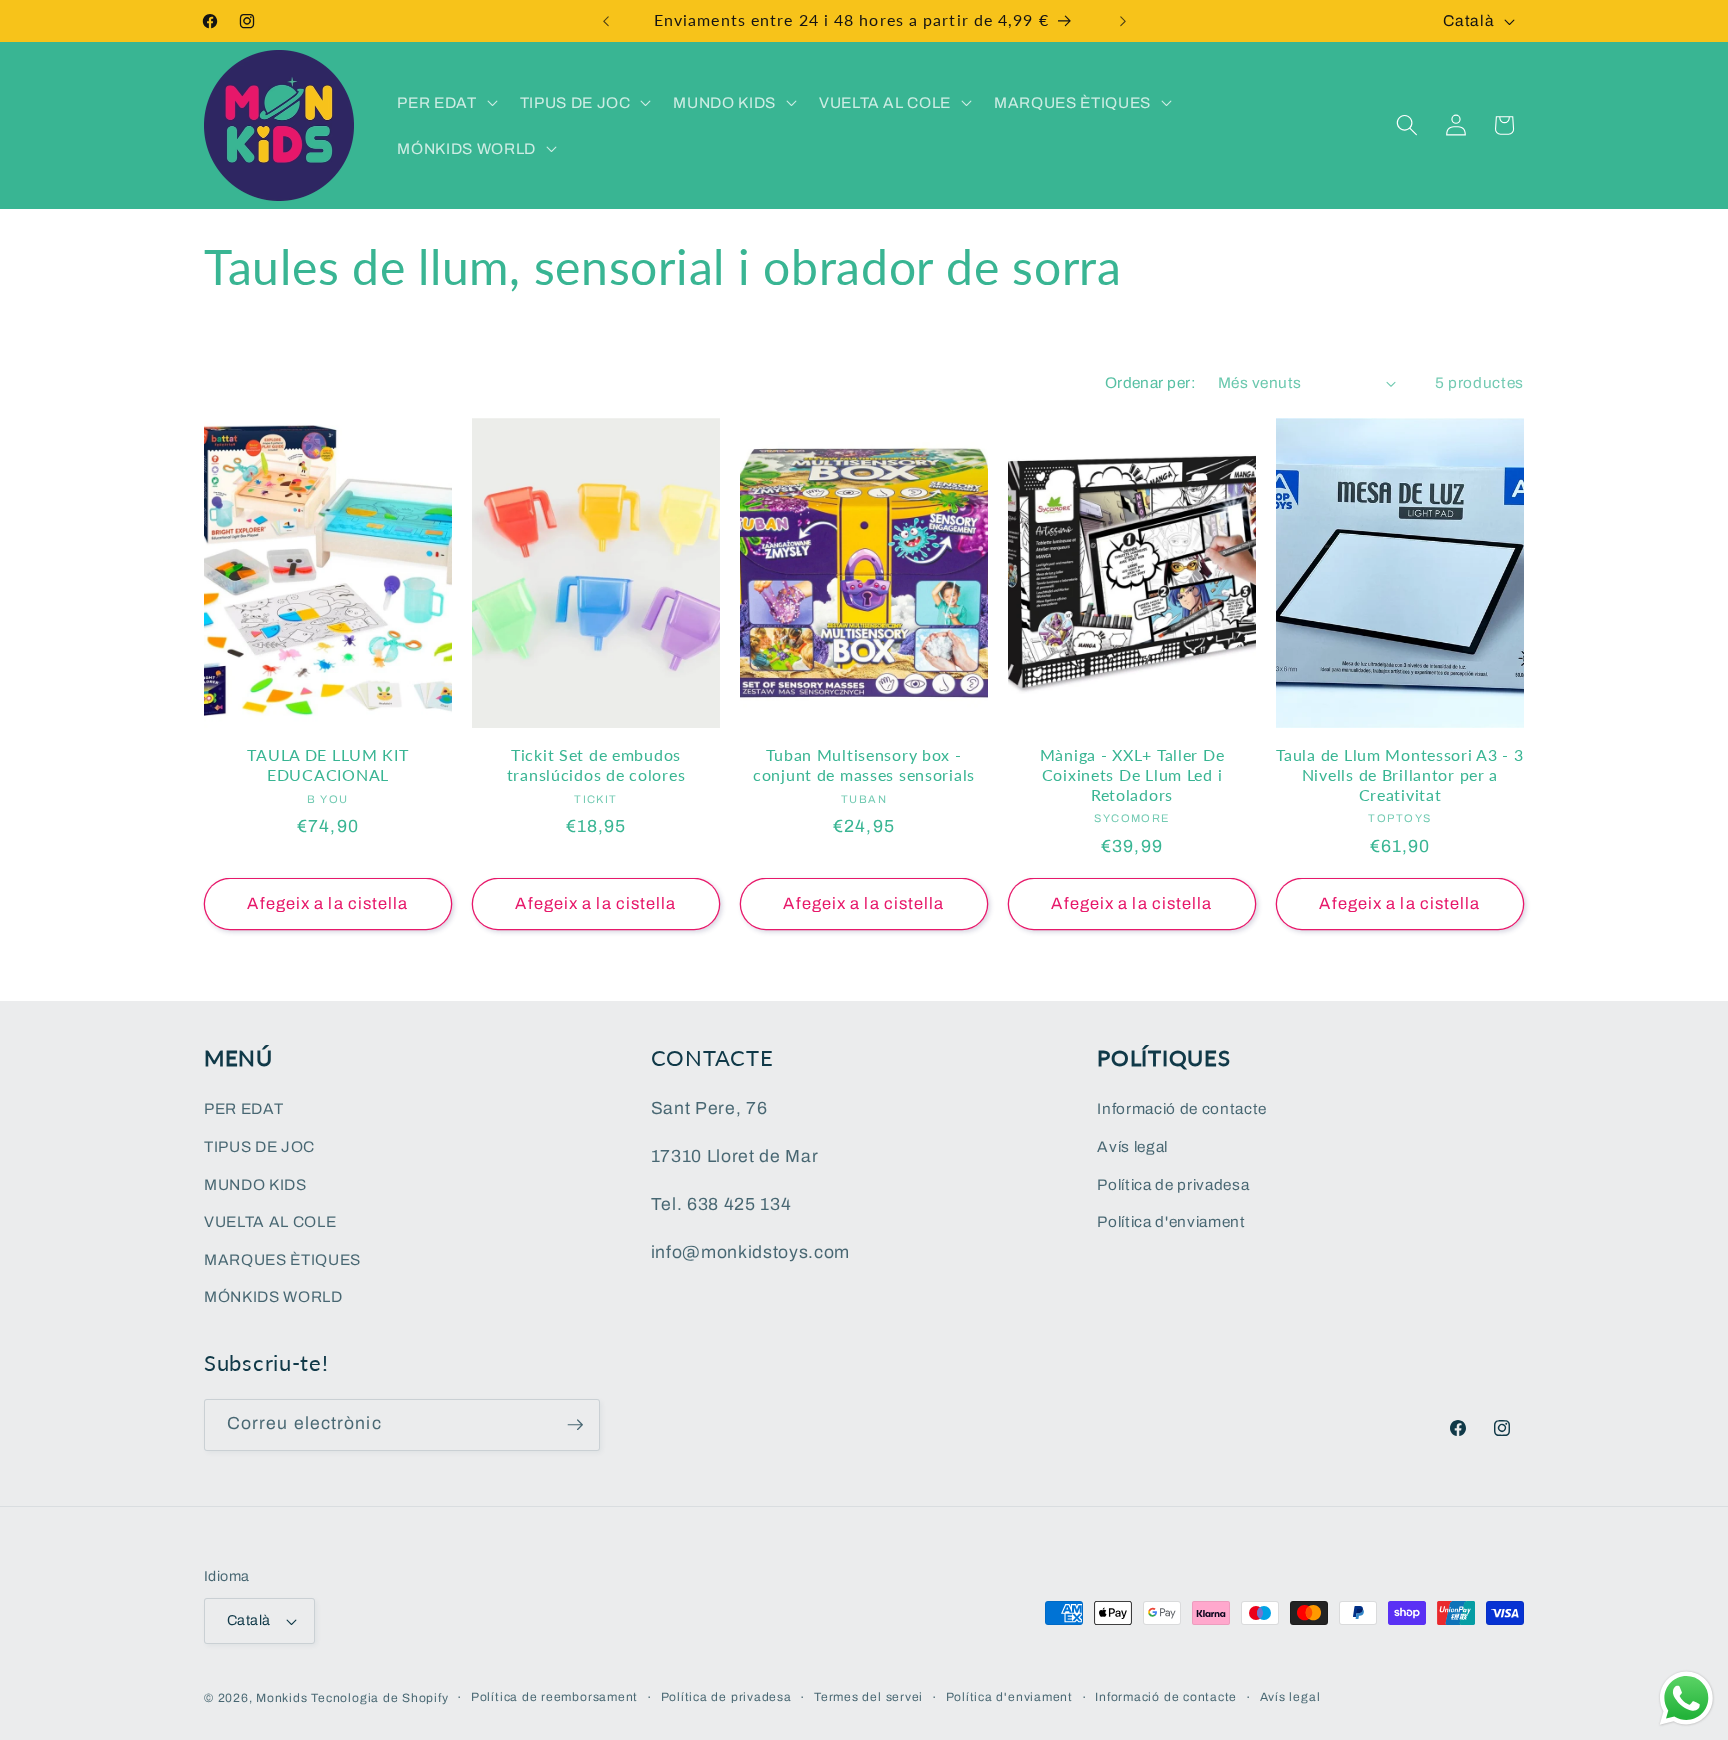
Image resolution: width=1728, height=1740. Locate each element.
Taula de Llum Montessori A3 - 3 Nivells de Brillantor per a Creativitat (1399, 775)
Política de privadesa (1173, 1184)
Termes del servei (868, 1697)
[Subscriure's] (575, 1425)
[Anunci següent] (1123, 21)
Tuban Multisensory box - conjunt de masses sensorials (864, 765)
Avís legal (1132, 1146)
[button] (445, 102)
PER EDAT (243, 1108)
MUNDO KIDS (255, 1184)
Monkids (281, 1698)
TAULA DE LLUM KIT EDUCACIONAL (327, 765)
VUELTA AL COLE (270, 1221)
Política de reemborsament (554, 1697)
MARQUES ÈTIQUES (282, 1259)
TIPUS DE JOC (259, 1146)
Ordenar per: (1150, 382)
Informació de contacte (1182, 1108)
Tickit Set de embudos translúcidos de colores (596, 765)
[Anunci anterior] (606, 21)
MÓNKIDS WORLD (273, 1296)
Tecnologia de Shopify (379, 1698)
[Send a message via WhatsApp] (1686, 1698)
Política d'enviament (1171, 1221)
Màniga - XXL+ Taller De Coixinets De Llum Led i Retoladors (1132, 775)
